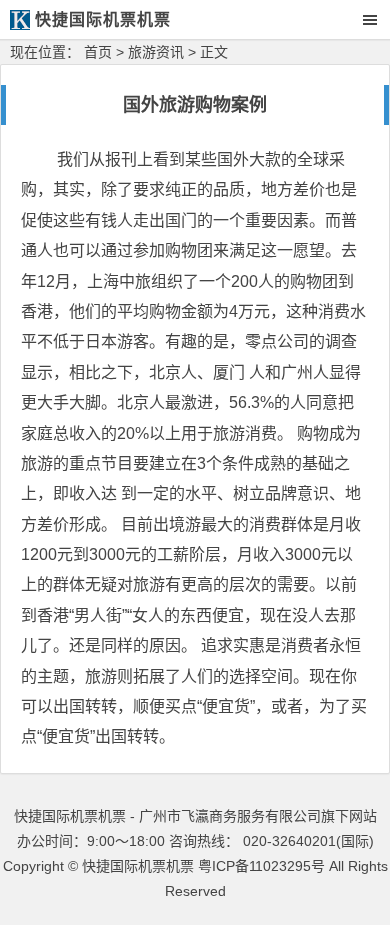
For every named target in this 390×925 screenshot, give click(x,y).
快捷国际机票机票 (138, 866)
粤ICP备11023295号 (261, 866)
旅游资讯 (156, 52)
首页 (98, 52)
